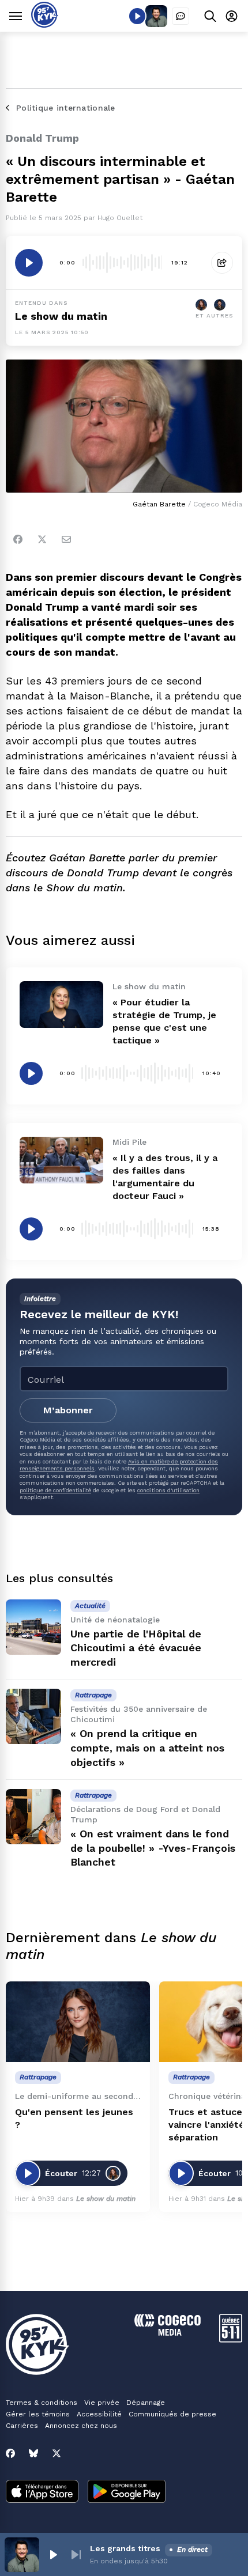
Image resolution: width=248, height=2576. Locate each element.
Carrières (22, 2426)
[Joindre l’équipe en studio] (181, 16)
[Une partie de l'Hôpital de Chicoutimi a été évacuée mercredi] (33, 1627)
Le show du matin (61, 316)
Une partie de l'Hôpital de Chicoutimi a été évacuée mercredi (136, 1648)
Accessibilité (99, 2414)
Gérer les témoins (38, 2414)
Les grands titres (125, 2548)
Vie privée (102, 2403)
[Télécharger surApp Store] (42, 2492)
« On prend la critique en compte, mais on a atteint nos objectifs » (147, 1748)
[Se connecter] (232, 16)
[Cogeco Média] (168, 2333)
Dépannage (146, 2403)
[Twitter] (42, 539)
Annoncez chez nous (81, 2426)
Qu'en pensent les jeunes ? (74, 2118)
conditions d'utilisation (168, 1490)
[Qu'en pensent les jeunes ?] (78, 2022)
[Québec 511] (231, 2339)
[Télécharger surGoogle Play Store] (127, 2492)
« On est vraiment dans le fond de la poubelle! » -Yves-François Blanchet (153, 1848)
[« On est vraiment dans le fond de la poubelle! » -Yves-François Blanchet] (33, 1817)
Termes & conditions (42, 2403)
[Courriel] (66, 539)
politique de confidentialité (55, 1490)
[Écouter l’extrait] (29, 263)
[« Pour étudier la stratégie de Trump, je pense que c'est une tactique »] (61, 1005)
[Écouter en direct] (137, 16)
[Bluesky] (33, 2453)
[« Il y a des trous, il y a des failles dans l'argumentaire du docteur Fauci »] (61, 1160)
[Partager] (222, 263)
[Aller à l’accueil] (45, 24)
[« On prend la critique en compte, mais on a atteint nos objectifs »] (33, 1716)
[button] (53, 2555)
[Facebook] (18, 539)
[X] (57, 2453)
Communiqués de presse (172, 2414)
